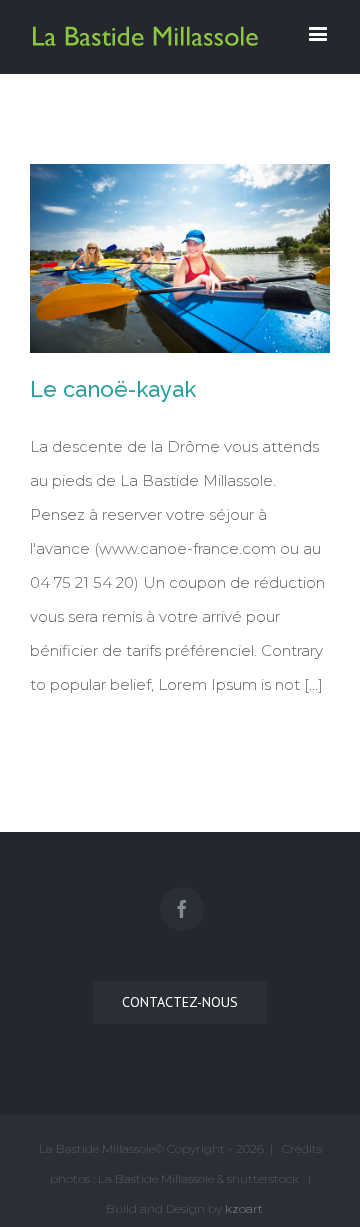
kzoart (244, 1208)
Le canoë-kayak (113, 389)
